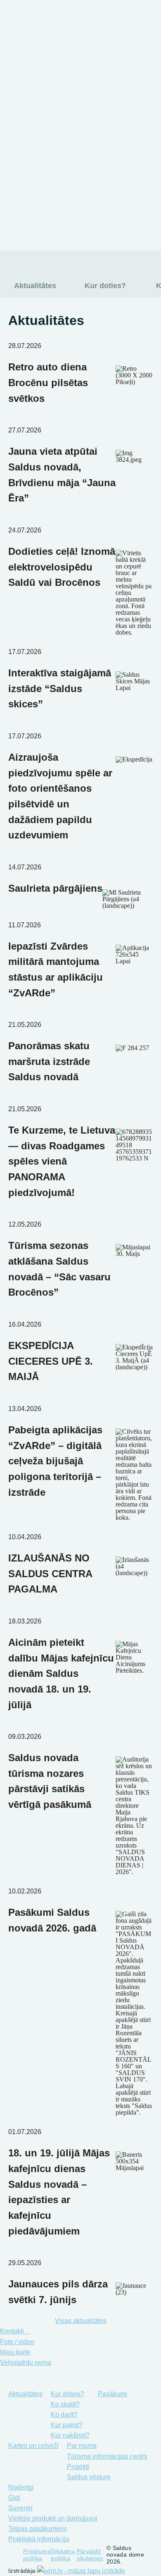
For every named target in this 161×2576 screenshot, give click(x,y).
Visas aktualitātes (81, 2321)
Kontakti (13, 2331)
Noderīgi (23, 147)
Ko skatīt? (65, 2404)
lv (97, 36)
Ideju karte (15, 2352)
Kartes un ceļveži (39, 115)
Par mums (26, 131)
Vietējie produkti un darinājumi (53, 2518)
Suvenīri (20, 2508)
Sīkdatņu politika (63, 2555)
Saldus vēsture (89, 2477)
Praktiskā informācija (39, 2539)
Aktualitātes (30, 66)
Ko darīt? (64, 2415)
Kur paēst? (67, 2425)
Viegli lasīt (7, 36)
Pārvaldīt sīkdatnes (90, 2555)
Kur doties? (29, 82)
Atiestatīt (72, 46)
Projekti (78, 2467)
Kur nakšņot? (70, 2435)
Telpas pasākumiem (38, 2529)
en (114, 36)
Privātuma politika (37, 2555)
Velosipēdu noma (26, 2362)
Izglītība (48, 167)
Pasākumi (26, 99)
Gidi (14, 2498)
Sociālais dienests (73, 222)
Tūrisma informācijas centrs (107, 2456)
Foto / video (17, 2342)
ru (131, 36)
